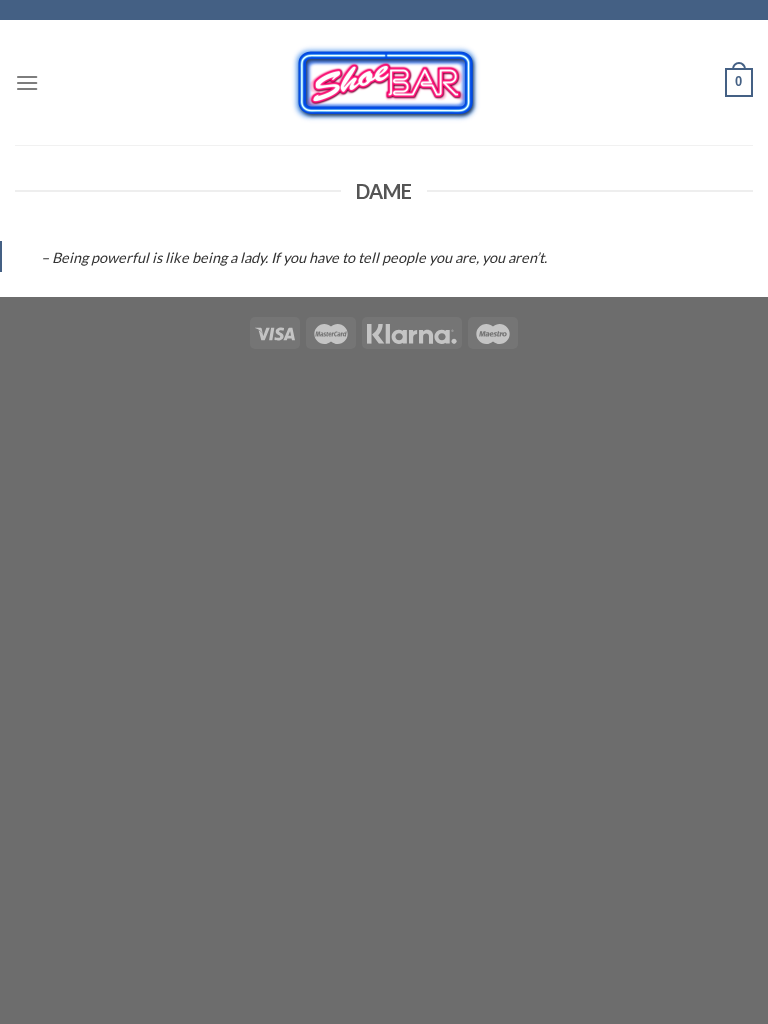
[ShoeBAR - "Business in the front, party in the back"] (384, 82)
